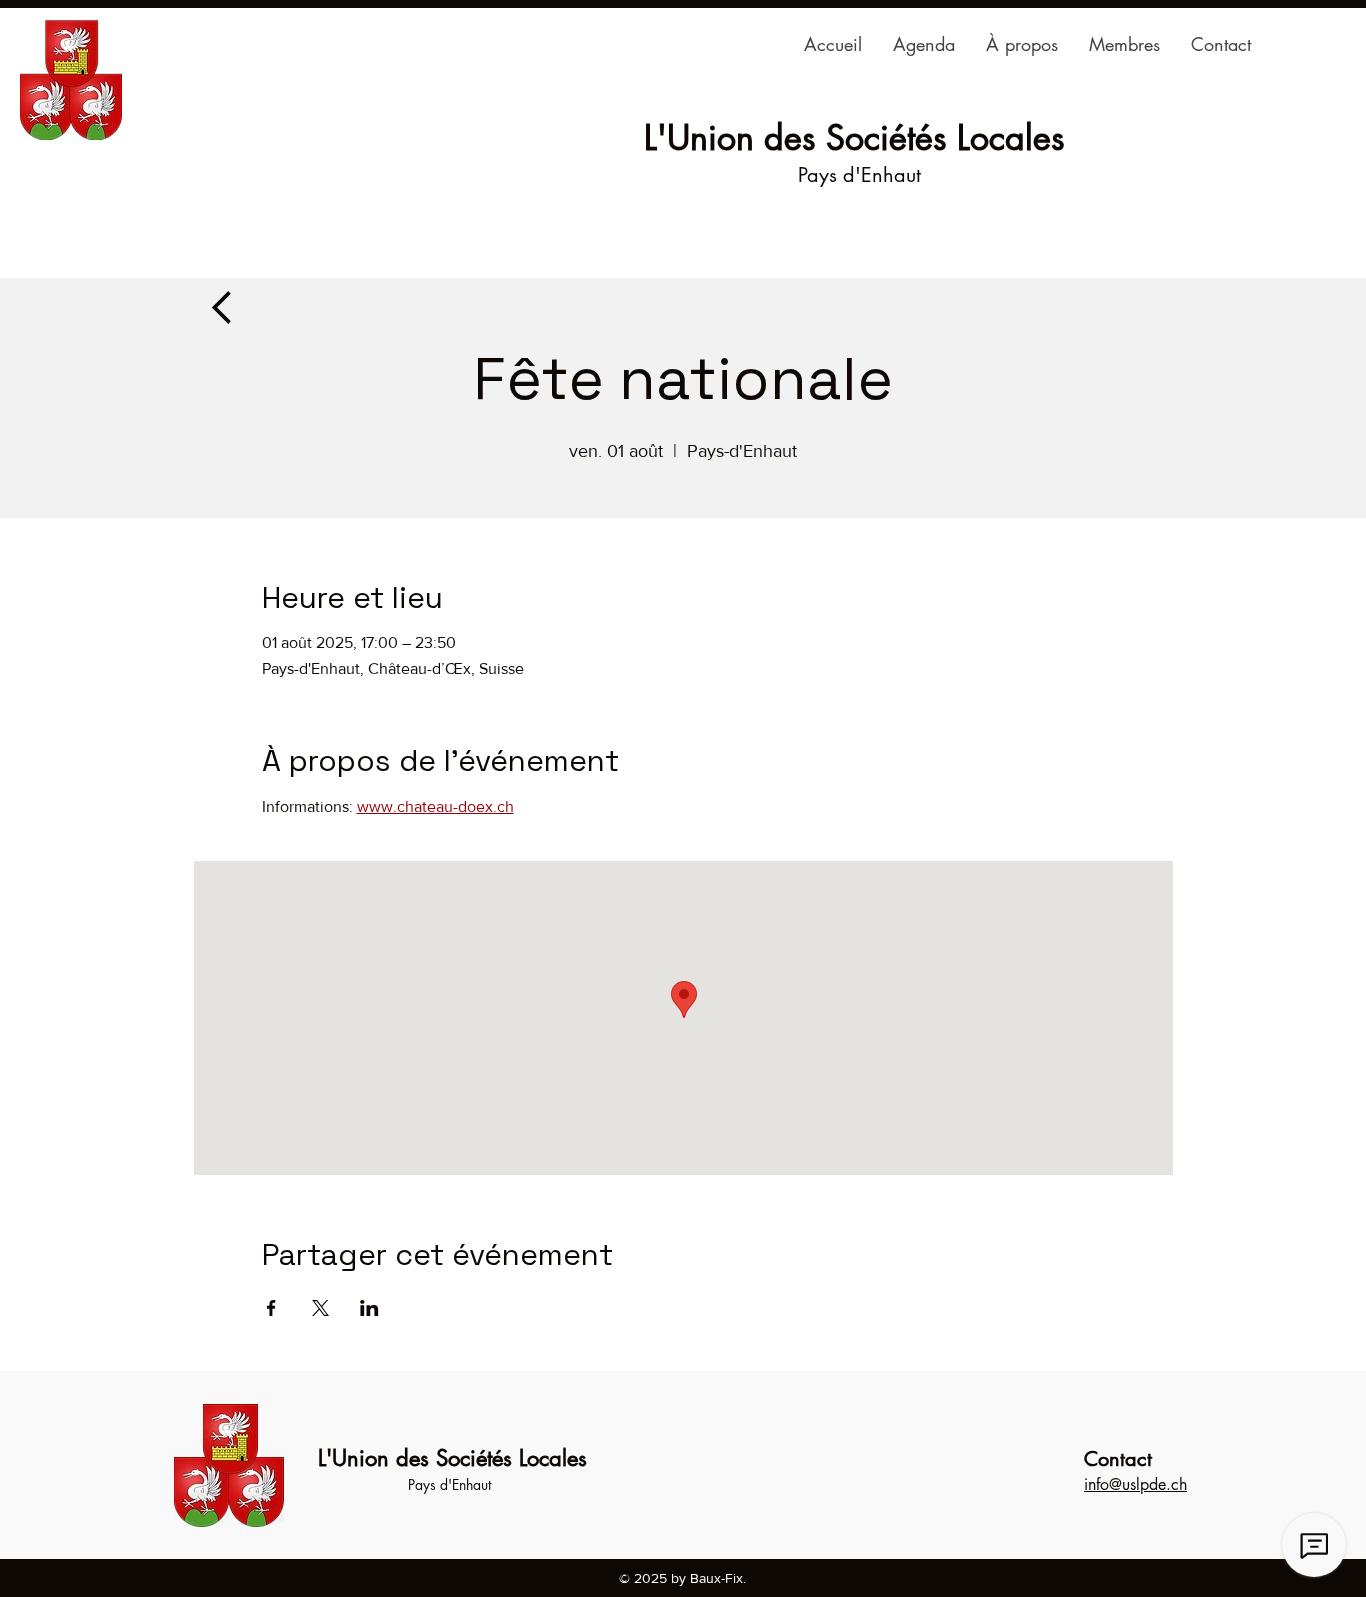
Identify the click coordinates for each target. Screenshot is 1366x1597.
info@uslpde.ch (1135, 1484)
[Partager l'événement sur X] (320, 1308)
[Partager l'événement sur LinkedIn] (369, 1308)
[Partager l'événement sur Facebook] (271, 1308)
